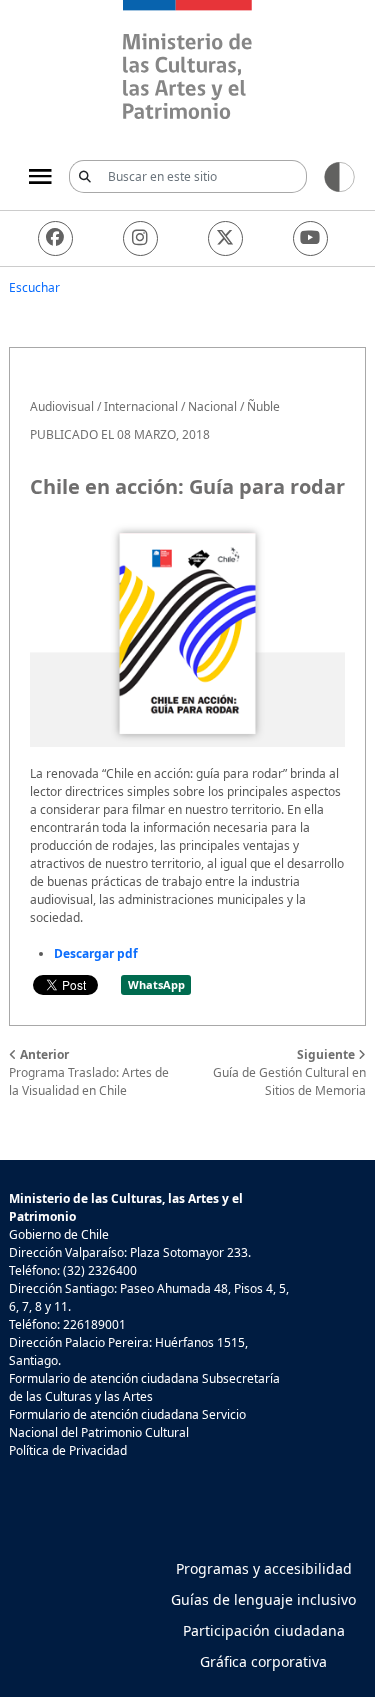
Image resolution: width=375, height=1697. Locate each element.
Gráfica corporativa (263, 1661)
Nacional (212, 406)
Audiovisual (62, 406)
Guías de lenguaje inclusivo (263, 1599)
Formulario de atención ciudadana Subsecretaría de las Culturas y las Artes (144, 1387)
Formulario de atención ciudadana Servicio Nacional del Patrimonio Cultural (127, 1423)
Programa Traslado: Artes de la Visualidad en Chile (89, 1072)
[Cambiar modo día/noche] (339, 175)
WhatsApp (156, 984)
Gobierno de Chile (59, 1234)
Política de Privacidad (68, 1450)
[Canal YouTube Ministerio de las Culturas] (310, 238)
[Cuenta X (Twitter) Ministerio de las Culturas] (225, 238)
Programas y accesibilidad (264, 1568)
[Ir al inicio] (187, 62)
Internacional (141, 406)
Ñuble (263, 406)
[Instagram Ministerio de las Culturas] (140, 238)
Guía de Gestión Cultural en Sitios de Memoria (289, 1072)
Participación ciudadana (264, 1630)
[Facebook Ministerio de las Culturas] (55, 238)
